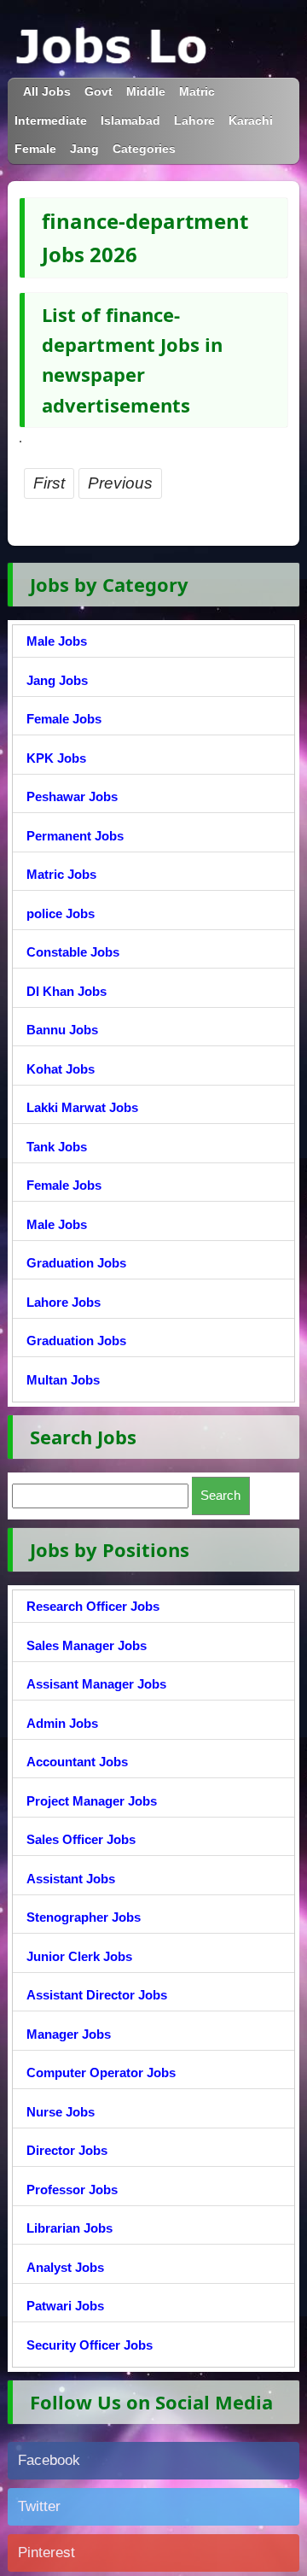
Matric (197, 92)
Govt (98, 92)
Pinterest (46, 2553)
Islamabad (130, 121)
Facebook (49, 2460)
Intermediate (51, 121)
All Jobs (47, 92)
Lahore (194, 121)
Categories (144, 149)
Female (35, 149)
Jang (84, 149)
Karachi (251, 121)
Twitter (39, 2506)
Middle (146, 92)
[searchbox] (100, 1496)
